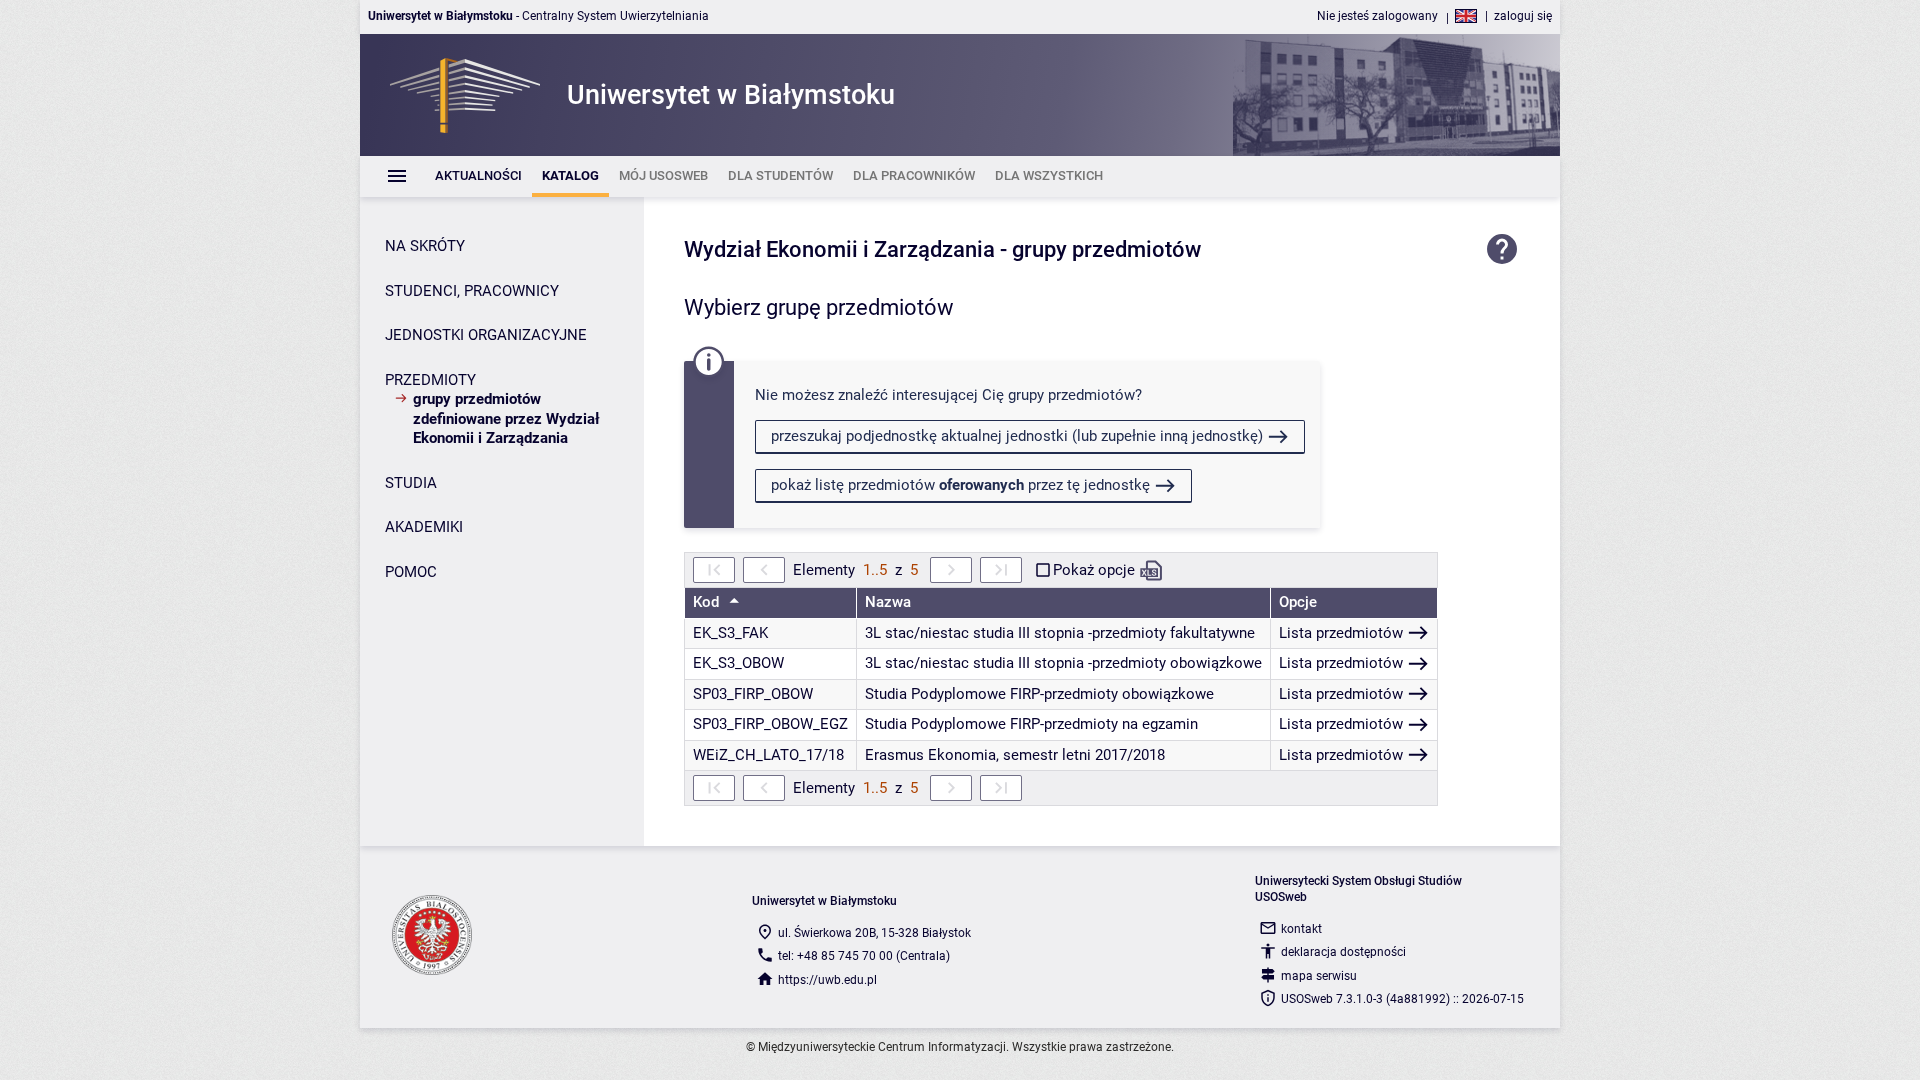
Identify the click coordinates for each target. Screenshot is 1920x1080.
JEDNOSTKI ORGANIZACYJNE (486, 335)
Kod (708, 602)
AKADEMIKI (424, 527)
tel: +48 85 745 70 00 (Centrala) (864, 956)
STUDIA (411, 483)
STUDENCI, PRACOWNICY (472, 291)
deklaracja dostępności (1343, 952)
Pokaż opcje (1094, 570)
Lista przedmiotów (1341, 633)
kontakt (1301, 929)
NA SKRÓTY (425, 246)
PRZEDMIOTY (430, 380)
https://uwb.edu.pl (827, 980)
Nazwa (888, 602)
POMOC (411, 572)
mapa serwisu (1319, 976)
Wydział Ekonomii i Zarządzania (839, 249)
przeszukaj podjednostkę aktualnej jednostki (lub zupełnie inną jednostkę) (1017, 436)
